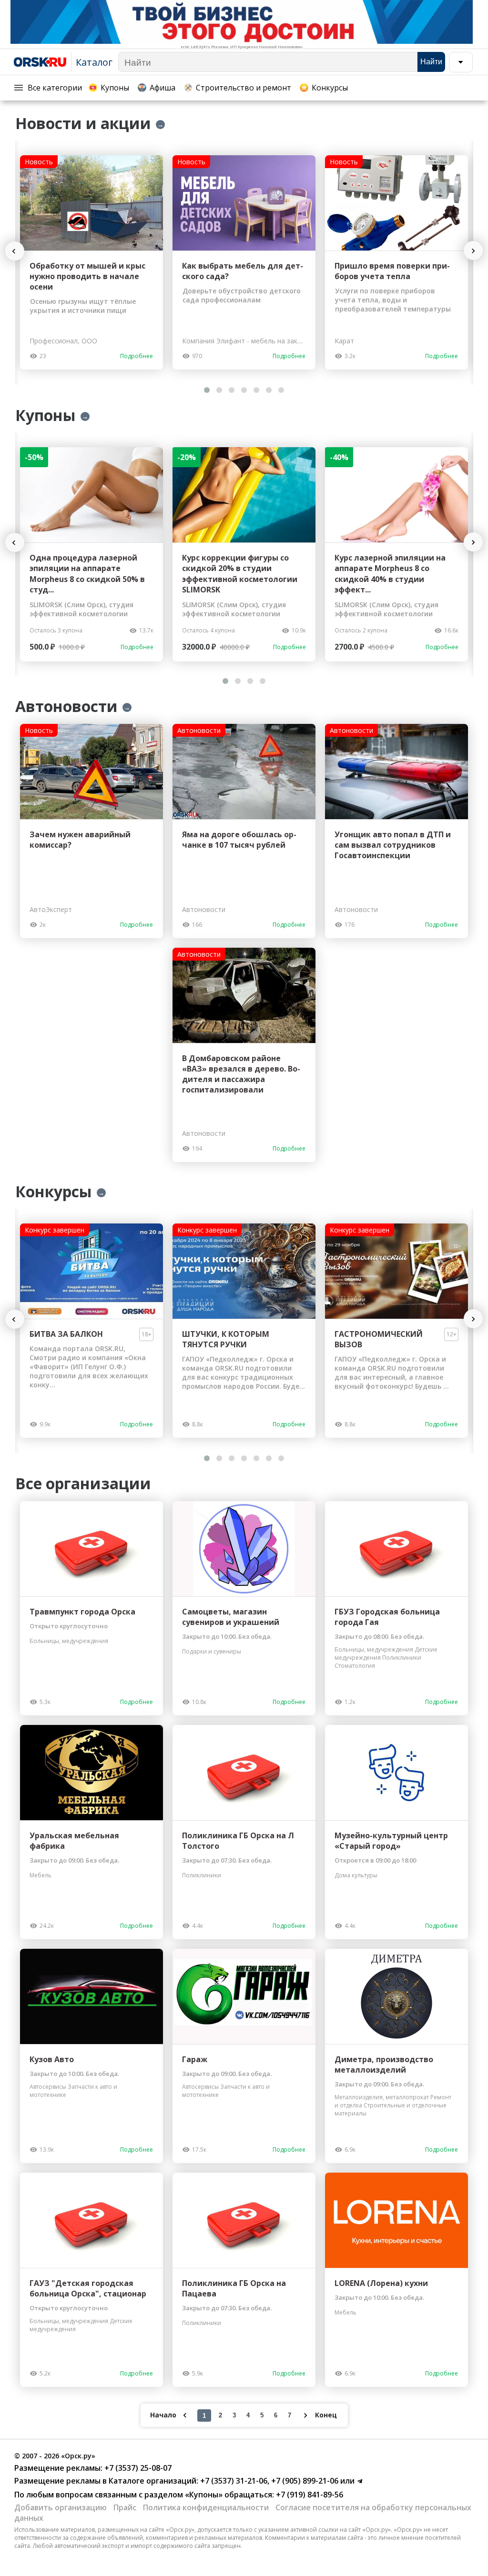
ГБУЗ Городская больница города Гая (387, 1617)
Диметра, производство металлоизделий (384, 2065)
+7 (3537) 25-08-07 (137, 2468)
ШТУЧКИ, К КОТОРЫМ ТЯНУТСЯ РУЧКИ (226, 1339)
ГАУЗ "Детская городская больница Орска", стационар (88, 2288)
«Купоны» (204, 2495)
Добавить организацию (61, 2507)
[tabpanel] (91, 262)
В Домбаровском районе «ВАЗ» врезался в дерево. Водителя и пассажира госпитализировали (241, 1074)
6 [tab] (269, 390)
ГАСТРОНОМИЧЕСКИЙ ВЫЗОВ (379, 1339)
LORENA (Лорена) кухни (381, 2283)
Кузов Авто (52, 2059)
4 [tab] (244, 390)
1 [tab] (207, 390)
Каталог (94, 62)
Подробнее (137, 356)
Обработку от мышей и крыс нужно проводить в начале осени (87, 276)
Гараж (195, 2059)
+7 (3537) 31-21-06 (233, 2481)
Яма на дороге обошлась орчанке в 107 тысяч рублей (239, 840)
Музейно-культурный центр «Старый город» (391, 1841)
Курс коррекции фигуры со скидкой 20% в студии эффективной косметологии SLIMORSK (240, 574)
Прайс (125, 2507)
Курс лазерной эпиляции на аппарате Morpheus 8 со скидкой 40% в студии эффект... (390, 574)
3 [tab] (232, 390)
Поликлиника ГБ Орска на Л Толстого (238, 1841)
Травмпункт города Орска (82, 1612)
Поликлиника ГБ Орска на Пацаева (234, 2288)
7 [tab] (281, 390)
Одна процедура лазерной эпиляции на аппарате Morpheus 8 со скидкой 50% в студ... (87, 574)
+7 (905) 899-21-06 (304, 2481)
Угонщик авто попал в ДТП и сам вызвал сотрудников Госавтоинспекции (393, 845)
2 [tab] (219, 390)
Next (473, 251)
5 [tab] (256, 390)
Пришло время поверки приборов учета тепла (392, 271)
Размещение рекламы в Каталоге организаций (105, 2481)
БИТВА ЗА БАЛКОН (66, 1334)
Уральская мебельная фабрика (74, 1841)
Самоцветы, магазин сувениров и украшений (231, 1617)
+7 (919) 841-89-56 (309, 2495)
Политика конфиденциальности (206, 2507)
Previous (19, 251)
